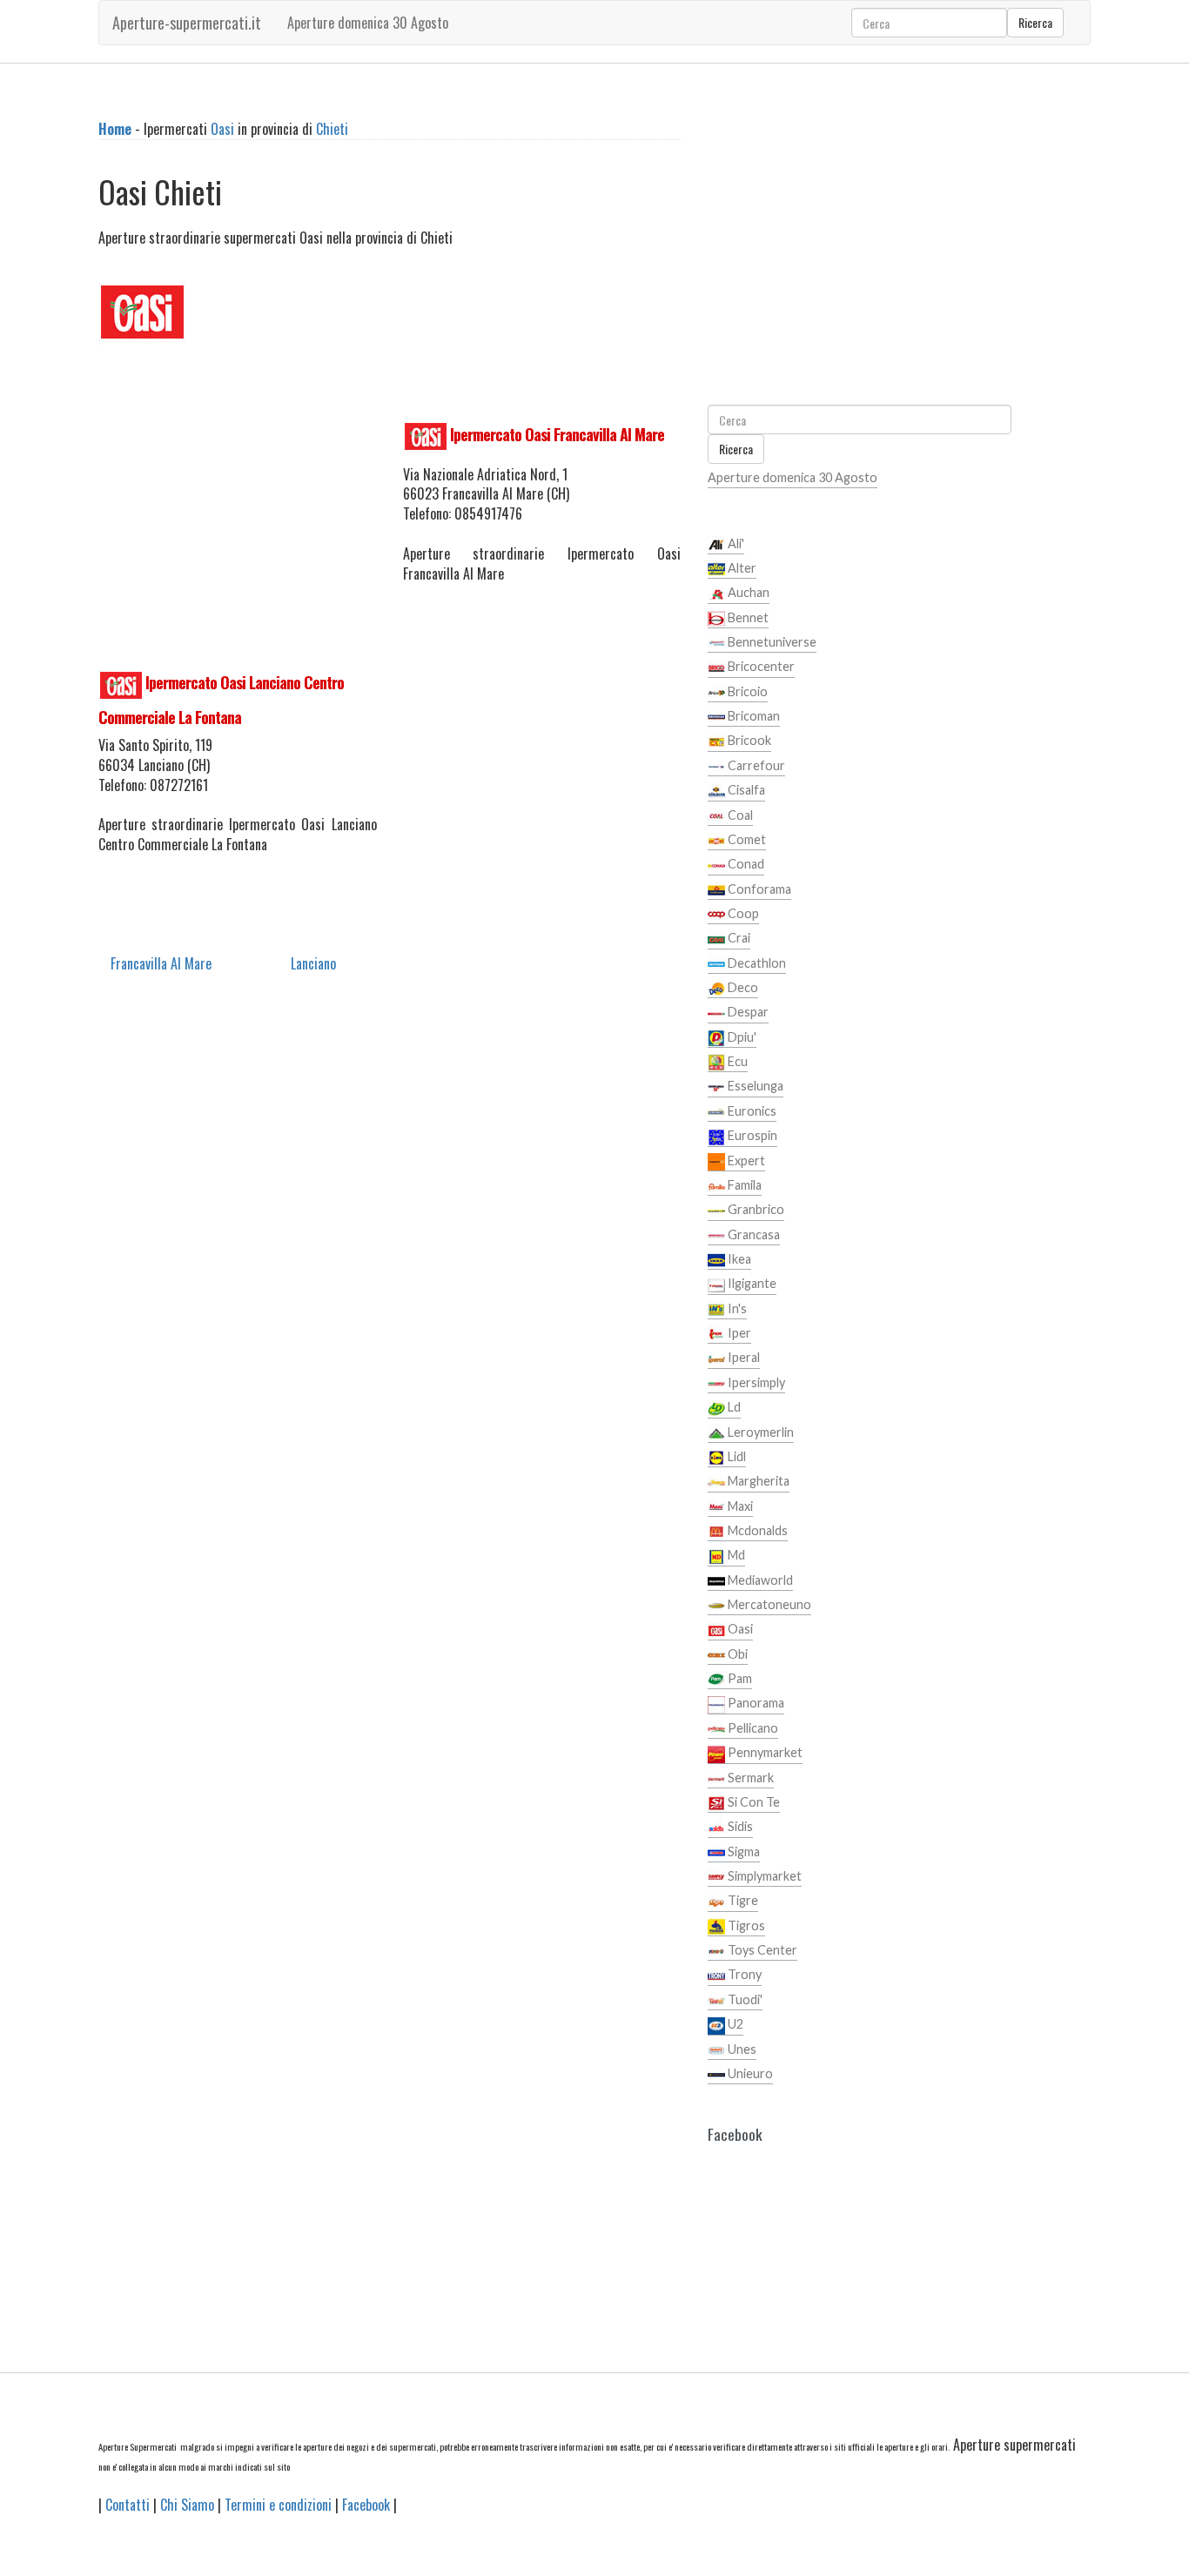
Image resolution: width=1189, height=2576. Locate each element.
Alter (741, 568)
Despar (747, 1012)
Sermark (749, 1778)
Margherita (757, 1481)
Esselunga (754, 1086)
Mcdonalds (756, 1530)
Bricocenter (760, 666)
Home (115, 129)
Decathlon (756, 963)
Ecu (736, 1061)
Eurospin (751, 1135)
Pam (739, 1678)
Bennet (747, 617)
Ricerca (1035, 22)
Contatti (128, 2505)
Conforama (758, 889)
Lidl (736, 1456)
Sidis (739, 1826)
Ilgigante (751, 1283)
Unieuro (749, 2073)
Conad (745, 864)
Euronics (751, 1111)
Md (735, 1555)
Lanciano (313, 963)
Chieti (332, 129)
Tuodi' (744, 1999)
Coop (742, 913)
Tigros (745, 1925)
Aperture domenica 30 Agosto (368, 23)
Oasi (222, 129)
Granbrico (755, 1209)
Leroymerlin (759, 1432)
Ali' (735, 543)
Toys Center (761, 1950)
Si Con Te (752, 1802)
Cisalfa (745, 790)
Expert (745, 1161)
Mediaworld (759, 1580)
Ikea (738, 1259)
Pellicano (752, 1728)
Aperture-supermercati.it (187, 23)
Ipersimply (755, 1382)
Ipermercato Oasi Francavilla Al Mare (557, 434)
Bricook (748, 740)
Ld (733, 1407)
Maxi (739, 1506)
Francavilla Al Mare (161, 963)
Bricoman (752, 716)
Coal (739, 815)
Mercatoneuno (768, 1604)
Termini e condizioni (278, 2505)
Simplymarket (763, 1876)
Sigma (742, 1851)
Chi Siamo (187, 2505)
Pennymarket (764, 1752)
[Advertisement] (238, 504)
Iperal (742, 1357)
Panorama (755, 1703)
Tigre (742, 1900)
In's (736, 1308)
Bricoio (746, 691)
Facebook (366, 2505)
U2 (734, 2024)
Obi (736, 1654)
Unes (741, 2049)
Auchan (747, 592)
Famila (743, 1185)
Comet (746, 839)
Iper (738, 1333)
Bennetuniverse (771, 642)
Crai (738, 938)
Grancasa (752, 1234)
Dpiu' (741, 1037)
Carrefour (755, 765)
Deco (742, 987)
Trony (743, 1974)
